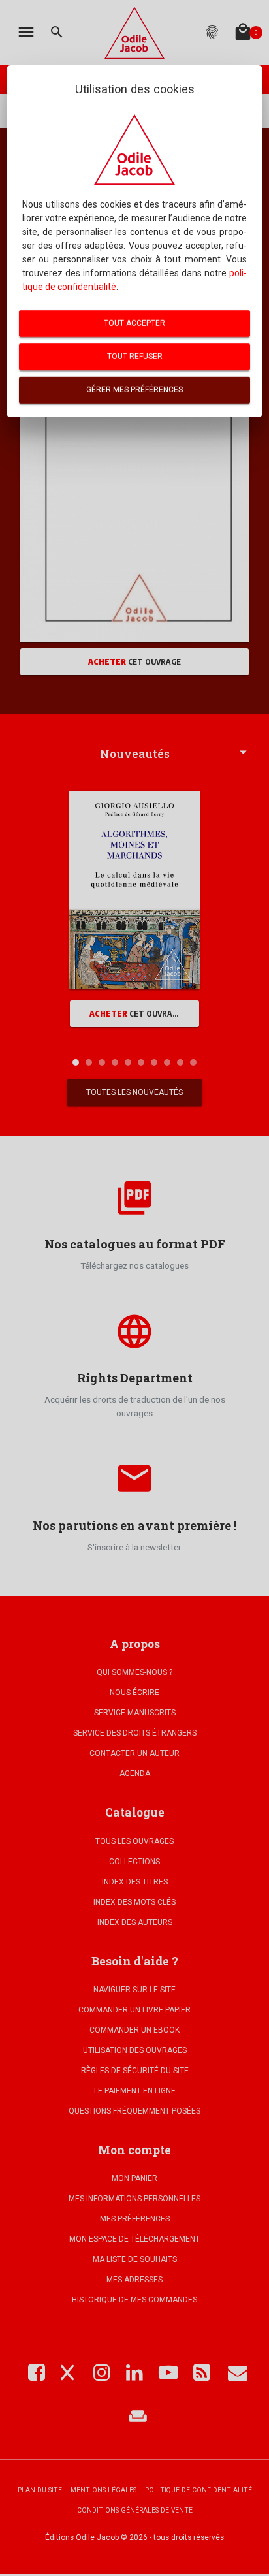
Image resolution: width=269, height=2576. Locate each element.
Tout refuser (135, 357)
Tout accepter (134, 323)
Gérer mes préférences (134, 390)
